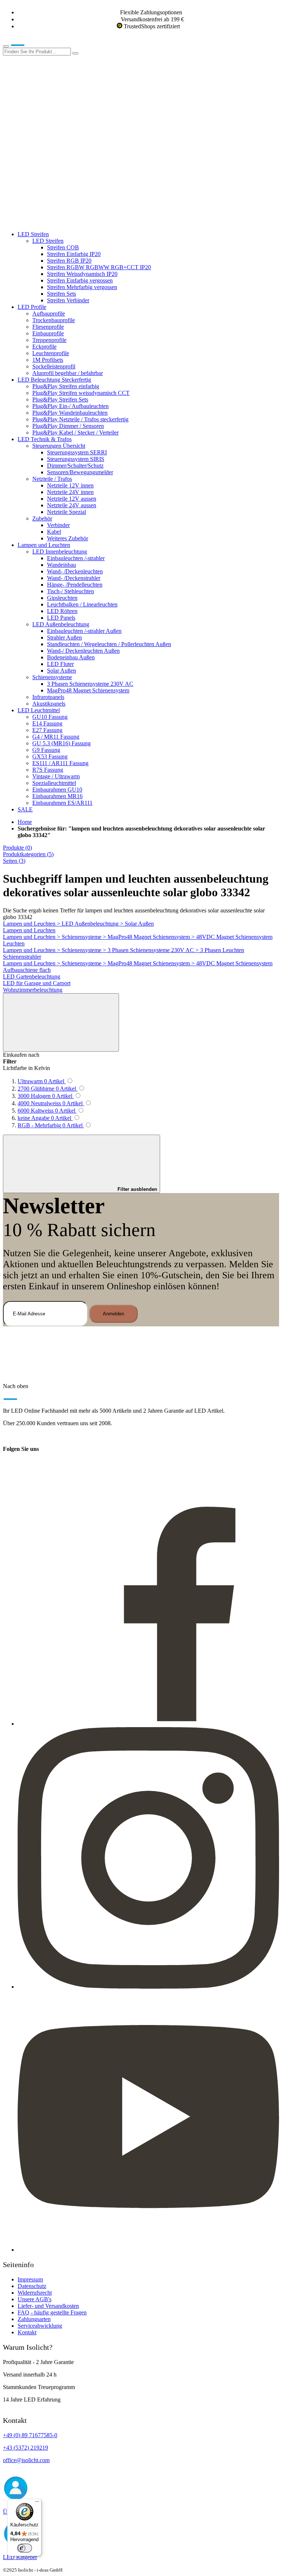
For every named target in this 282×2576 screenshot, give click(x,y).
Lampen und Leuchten (44, 545)
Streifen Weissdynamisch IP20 (82, 274)
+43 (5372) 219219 (26, 2448)
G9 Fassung (46, 750)
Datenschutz (32, 2286)
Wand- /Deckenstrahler (74, 578)
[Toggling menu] (6, 46)
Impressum (30, 2279)
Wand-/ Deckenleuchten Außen (83, 651)
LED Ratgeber (20, 2557)
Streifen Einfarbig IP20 (74, 254)
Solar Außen (62, 671)
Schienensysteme (52, 677)
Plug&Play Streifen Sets (60, 399)
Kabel (54, 532)
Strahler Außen (64, 637)
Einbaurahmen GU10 (57, 790)
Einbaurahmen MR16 (57, 796)
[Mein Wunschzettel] (58, 165)
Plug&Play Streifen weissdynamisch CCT (81, 393)
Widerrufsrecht (35, 2293)
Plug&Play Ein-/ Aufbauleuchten (70, 406)
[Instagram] (148, 1987)
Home (25, 822)
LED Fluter (60, 664)
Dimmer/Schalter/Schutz (75, 466)
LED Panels (61, 618)
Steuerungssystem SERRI (77, 452)
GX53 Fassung (50, 756)
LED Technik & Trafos (45, 439)
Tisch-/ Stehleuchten (70, 591)
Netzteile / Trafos (52, 479)
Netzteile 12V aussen (72, 499)
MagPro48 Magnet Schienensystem (88, 690)
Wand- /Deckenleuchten (75, 571)
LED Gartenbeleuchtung (32, 977)
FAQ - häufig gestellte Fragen (52, 2312)
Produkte (17, 848)
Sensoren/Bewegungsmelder (80, 472)
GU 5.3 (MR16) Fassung (62, 743)
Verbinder (58, 525)
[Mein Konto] (58, 109)
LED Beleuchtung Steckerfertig (54, 380)
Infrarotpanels (48, 697)
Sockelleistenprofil (54, 366)
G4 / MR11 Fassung (56, 737)
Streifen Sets (62, 294)
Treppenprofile (49, 340)
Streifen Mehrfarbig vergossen (82, 287)
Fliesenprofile (48, 327)
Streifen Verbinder (68, 300)
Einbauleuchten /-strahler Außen (84, 631)
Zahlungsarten (34, 2319)
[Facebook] (148, 1724)
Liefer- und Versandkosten (48, 2306)
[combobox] (37, 52)
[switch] (25, 2548)
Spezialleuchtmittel (54, 783)
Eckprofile (44, 347)
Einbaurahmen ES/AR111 (62, 803)
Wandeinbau (62, 565)
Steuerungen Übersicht (59, 446)
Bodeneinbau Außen (71, 657)
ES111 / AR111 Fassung (60, 763)
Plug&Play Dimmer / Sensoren (68, 426)
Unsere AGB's (35, 2299)
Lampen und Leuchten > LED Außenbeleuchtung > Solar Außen (78, 924)
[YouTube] (148, 2250)
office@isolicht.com (26, 2460)
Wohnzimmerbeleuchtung (33, 990)
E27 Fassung (47, 730)
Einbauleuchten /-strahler (76, 558)
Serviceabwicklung (40, 2326)
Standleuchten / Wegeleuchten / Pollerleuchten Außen (109, 644)
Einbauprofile (48, 333)
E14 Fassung (47, 723)
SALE (25, 809)
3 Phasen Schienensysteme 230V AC (90, 684)
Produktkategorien (28, 854)
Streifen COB (63, 247)
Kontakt (27, 2332)
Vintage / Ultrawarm (56, 776)
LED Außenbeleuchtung (61, 624)
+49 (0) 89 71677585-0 (30, 2435)
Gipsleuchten (62, 598)
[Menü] (37, 2503)
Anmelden (113, 1314)
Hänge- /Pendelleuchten (75, 585)
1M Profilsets (48, 360)
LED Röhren (62, 611)
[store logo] (29, 44)
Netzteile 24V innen (70, 492)
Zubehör (42, 518)
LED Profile (32, 307)
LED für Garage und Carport (37, 983)
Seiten (14, 861)
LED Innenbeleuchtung (60, 552)
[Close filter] (61, 1022)
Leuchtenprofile (51, 353)
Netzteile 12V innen (70, 485)
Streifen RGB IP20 (69, 261)
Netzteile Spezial (66, 512)
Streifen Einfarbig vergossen (80, 280)
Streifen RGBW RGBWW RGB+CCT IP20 (99, 267)
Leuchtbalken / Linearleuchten (82, 604)
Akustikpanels (49, 704)
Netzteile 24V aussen (72, 505)
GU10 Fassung (50, 717)
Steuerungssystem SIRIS (76, 459)
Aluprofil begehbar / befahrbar (68, 373)
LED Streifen (33, 234)
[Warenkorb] (58, 222)
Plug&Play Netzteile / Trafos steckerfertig (80, 419)
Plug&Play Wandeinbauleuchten (70, 413)
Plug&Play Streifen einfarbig (66, 386)
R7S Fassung (48, 770)
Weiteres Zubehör (68, 538)
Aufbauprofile (49, 314)
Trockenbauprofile (54, 320)
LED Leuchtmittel (39, 710)
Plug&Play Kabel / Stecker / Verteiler (75, 433)
